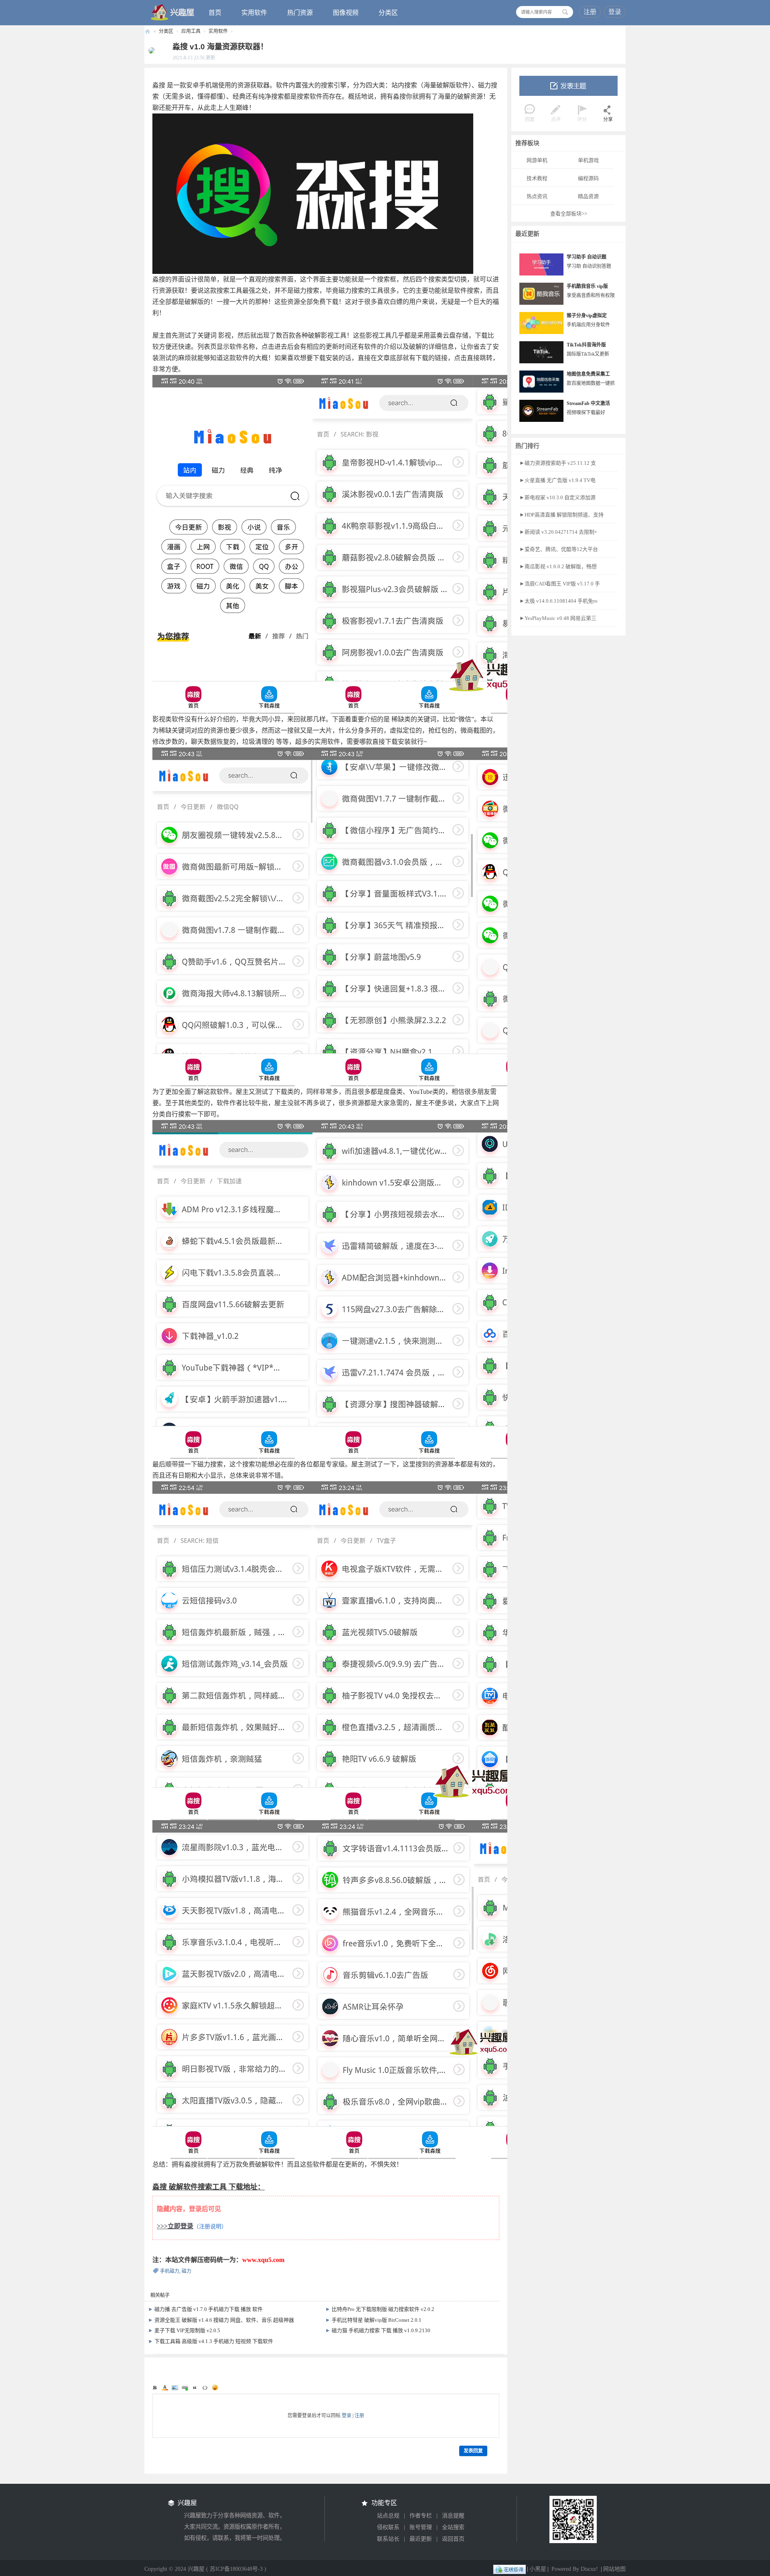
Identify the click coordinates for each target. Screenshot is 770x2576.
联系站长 (388, 2539)
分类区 (388, 13)
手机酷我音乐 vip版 (587, 286)
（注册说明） (210, 2227)
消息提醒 (453, 2516)
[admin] (150, 50)
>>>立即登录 (175, 2226)
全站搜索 (453, 2527)
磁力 (186, 2271)
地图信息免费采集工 (588, 374)
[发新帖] (568, 86)
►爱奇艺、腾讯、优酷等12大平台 (559, 549)
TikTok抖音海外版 (586, 345)
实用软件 (254, 13)
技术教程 (537, 178)
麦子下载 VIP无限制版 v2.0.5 (187, 2330)
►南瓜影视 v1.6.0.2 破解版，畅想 (558, 566)
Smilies (215, 2388)
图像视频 (346, 13)
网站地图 (614, 2569)
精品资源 (588, 196)
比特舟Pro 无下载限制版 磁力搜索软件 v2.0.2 (383, 2309)
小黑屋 (538, 2569)
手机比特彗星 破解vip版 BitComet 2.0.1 (377, 2320)
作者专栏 (421, 2516)
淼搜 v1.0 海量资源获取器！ (220, 47)
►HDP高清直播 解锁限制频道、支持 (561, 515)
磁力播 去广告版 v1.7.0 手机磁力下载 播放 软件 (209, 2309)
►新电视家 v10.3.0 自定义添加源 (557, 497)
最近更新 (421, 2539)
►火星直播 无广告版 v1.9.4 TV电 (557, 480)
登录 (615, 12)
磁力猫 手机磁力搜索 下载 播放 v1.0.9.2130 (381, 2330)
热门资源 (300, 13)
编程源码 (588, 178)
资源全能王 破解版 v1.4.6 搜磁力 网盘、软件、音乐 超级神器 (224, 2320)
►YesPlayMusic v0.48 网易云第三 (558, 618)
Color (165, 2388)
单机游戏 (588, 160)
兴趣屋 (148, 31)
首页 (215, 13)
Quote (195, 2388)
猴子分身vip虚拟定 (587, 316)
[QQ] (510, 2569)
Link (185, 2388)
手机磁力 (170, 2271)
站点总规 (388, 2516)
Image (175, 2388)
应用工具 (191, 31)
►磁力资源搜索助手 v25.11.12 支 (558, 463)
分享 (608, 119)
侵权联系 (388, 2527)
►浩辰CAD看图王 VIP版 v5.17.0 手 (560, 584)
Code (205, 2388)
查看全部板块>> (569, 214)
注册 (590, 12)
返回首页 (453, 2539)
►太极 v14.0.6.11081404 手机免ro (558, 601)
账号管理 (421, 2527)
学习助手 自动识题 (587, 257)
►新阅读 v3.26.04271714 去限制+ (558, 532)
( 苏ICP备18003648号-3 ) (236, 2569)
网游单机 (537, 160)
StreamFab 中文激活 (588, 403)
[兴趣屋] (173, 12)
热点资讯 (537, 196)
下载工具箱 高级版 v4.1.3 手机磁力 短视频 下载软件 (214, 2341)
